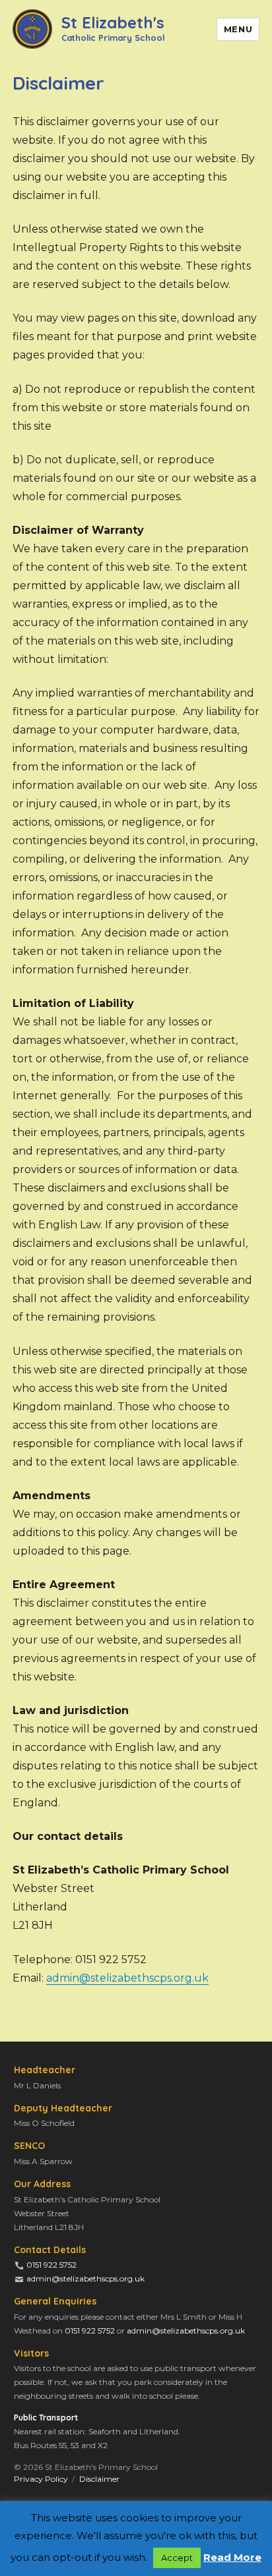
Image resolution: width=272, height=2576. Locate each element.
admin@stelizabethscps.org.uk (127, 1978)
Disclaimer (99, 2479)
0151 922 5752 (51, 2265)
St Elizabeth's (113, 27)
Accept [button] (177, 2558)
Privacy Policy (41, 2479)
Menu (238, 29)
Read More (232, 2557)
